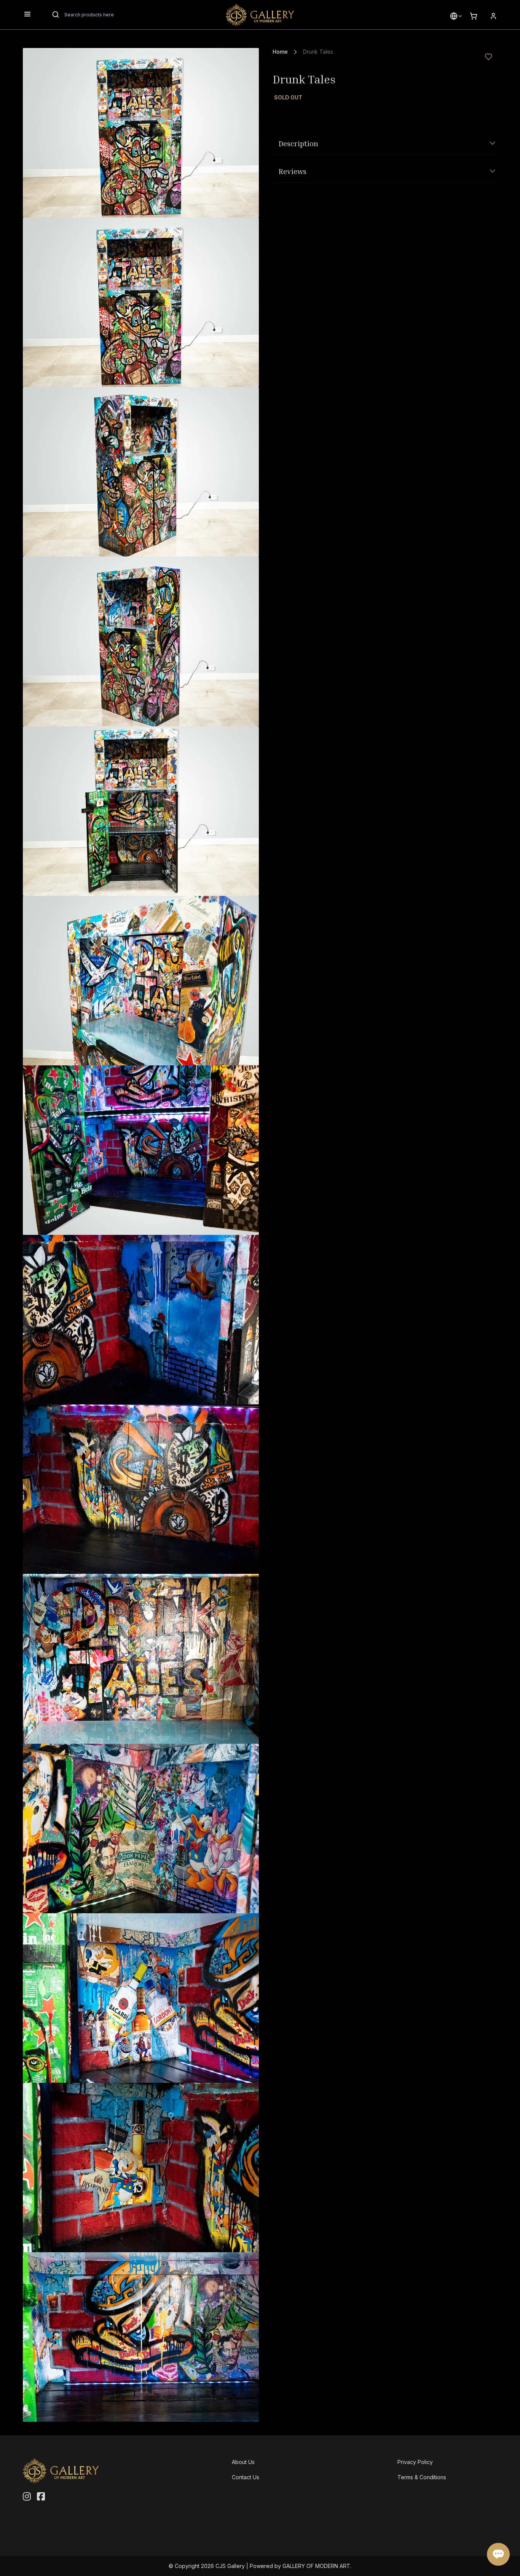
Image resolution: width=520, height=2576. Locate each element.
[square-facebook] (41, 2497)
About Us (243, 2462)
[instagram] (27, 2497)
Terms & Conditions (422, 2477)
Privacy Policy (415, 2462)
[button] (454, 16)
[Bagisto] (260, 15)
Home (280, 52)
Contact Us (246, 2477)
